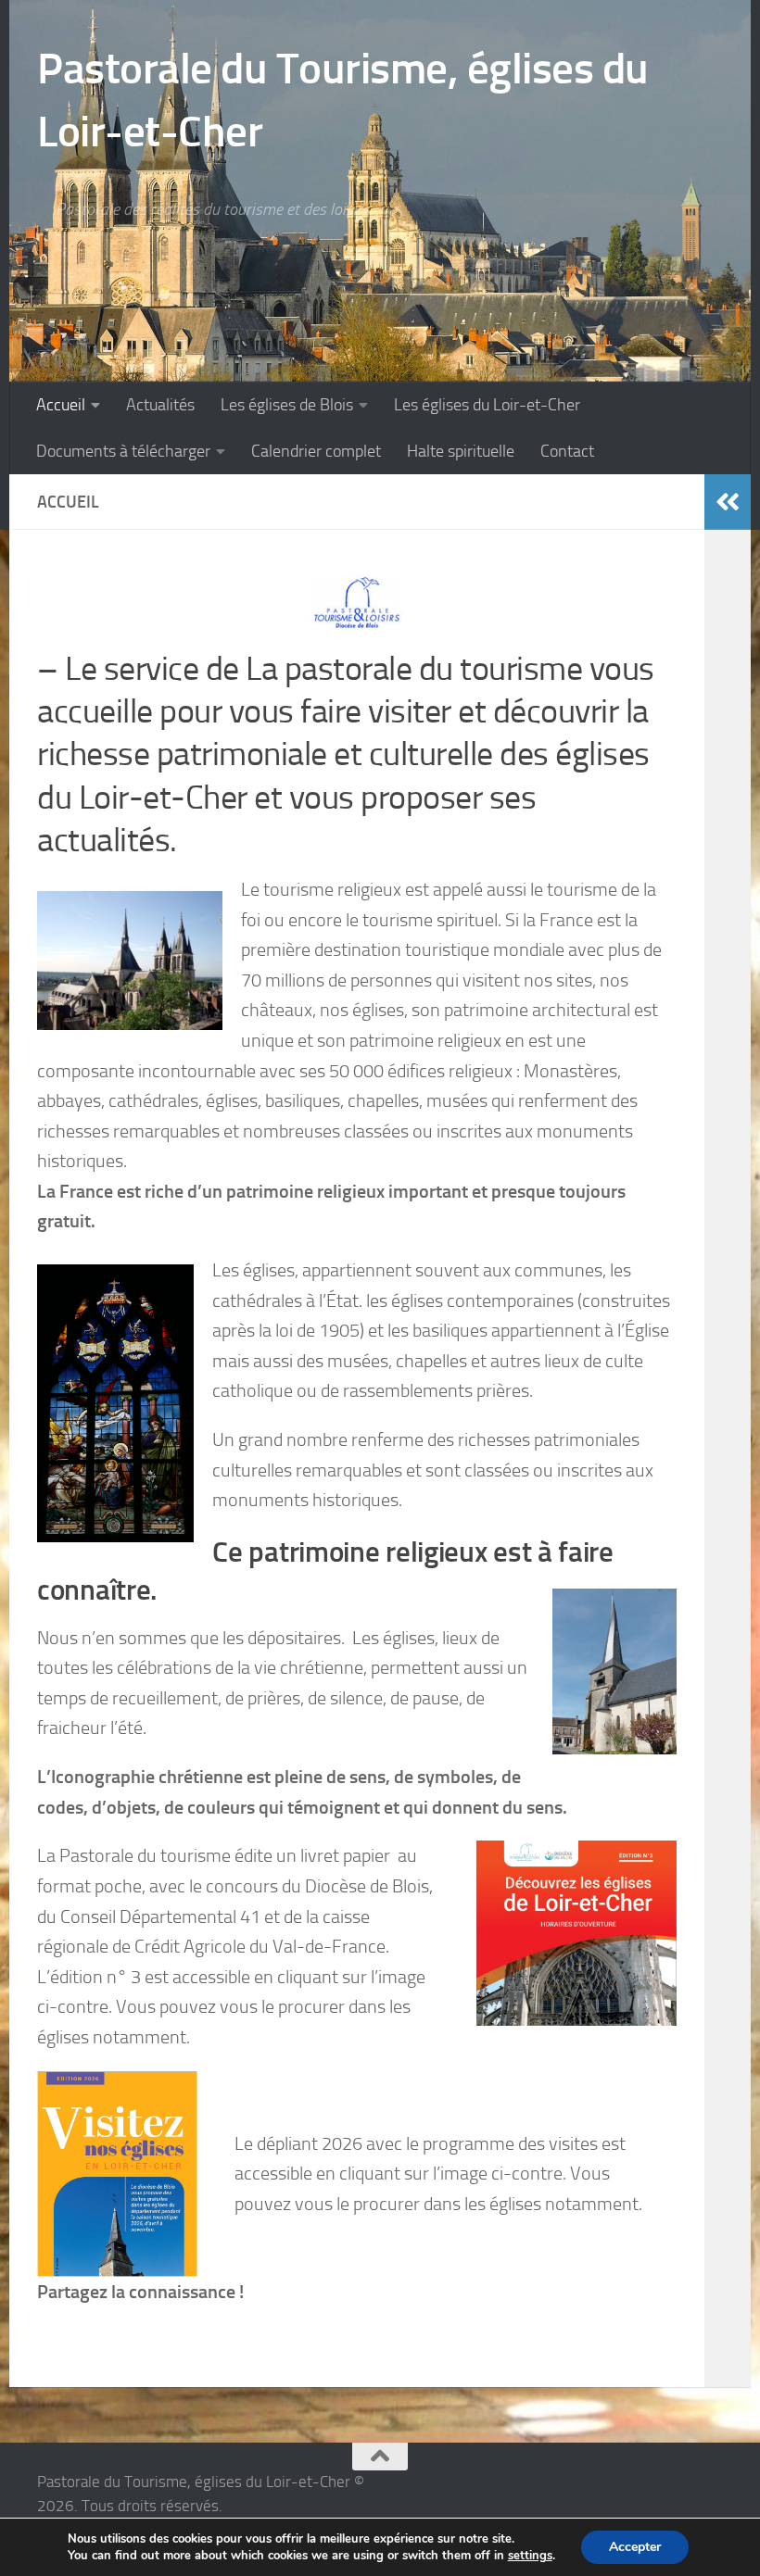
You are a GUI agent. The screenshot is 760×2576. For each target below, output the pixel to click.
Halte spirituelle (461, 451)
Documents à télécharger (123, 451)
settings (530, 2556)
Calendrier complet (316, 451)
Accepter (635, 2547)
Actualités (160, 405)
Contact (567, 451)
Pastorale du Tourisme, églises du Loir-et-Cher (343, 100)
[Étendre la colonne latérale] (728, 502)
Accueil (61, 405)
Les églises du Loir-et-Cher (487, 405)
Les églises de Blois (287, 405)
